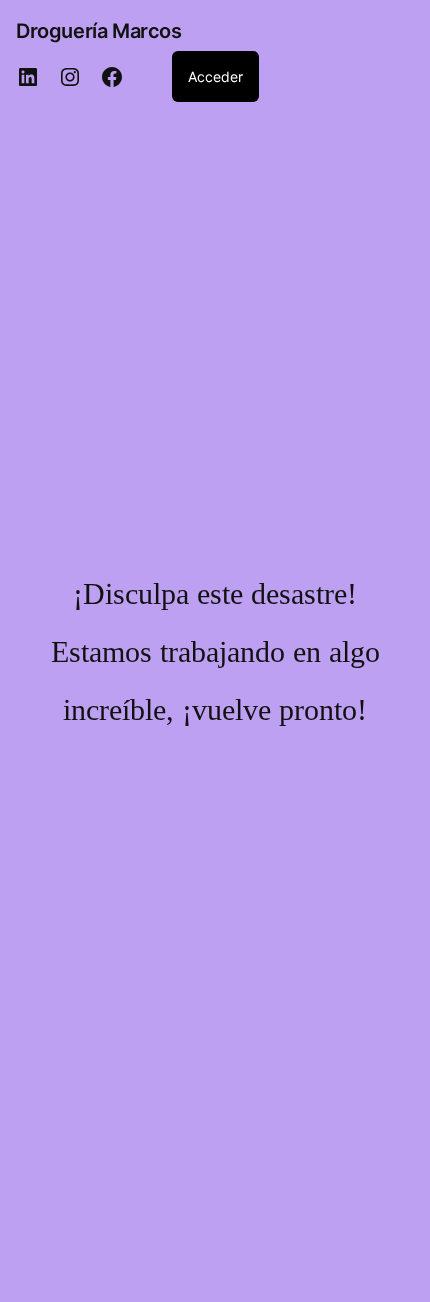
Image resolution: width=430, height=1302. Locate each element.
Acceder (215, 76)
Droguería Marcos (99, 31)
